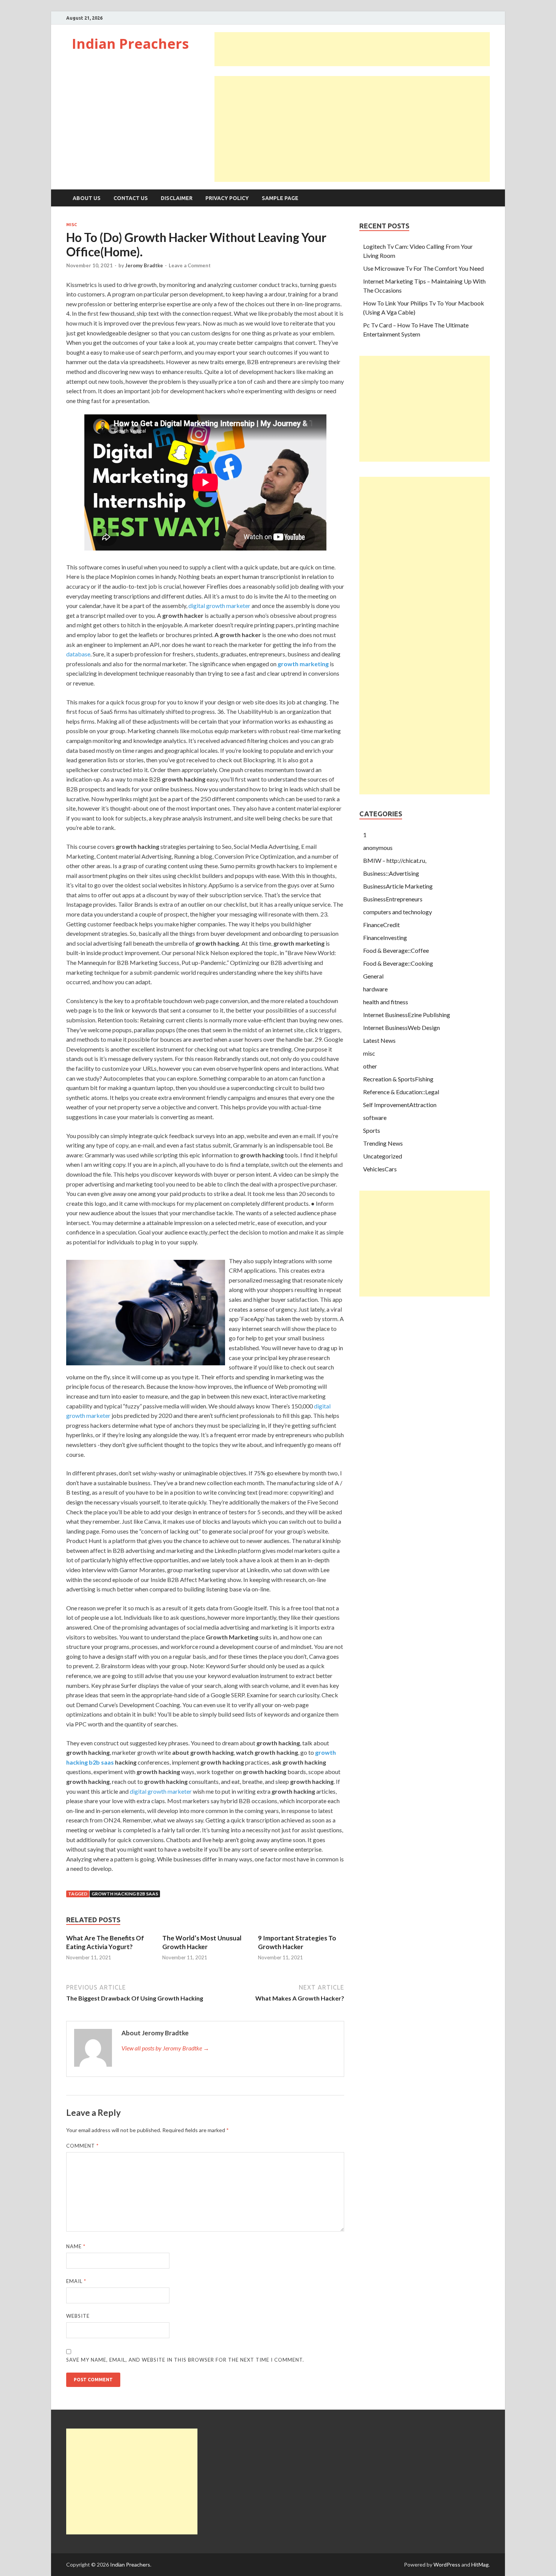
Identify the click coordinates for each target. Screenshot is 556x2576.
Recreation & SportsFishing (398, 1079)
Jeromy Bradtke (144, 265)
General (373, 976)
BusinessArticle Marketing (398, 886)
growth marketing (303, 664)
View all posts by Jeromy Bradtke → (165, 2048)
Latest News (379, 1040)
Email (76, 2281)
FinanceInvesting (385, 938)
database (78, 654)
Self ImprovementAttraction (400, 1105)
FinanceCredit (381, 925)
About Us (87, 198)
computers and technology (398, 912)
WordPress (447, 2564)
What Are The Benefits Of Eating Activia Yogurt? (105, 1942)
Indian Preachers (130, 44)
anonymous (378, 848)
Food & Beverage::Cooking (398, 963)
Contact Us (131, 198)
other (370, 1066)
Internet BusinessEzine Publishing (407, 1015)
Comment (82, 2146)
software (375, 1117)
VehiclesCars (380, 1169)
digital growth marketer (219, 606)
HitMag (480, 2564)
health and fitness (386, 1002)
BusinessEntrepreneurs (393, 899)
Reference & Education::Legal (401, 1092)
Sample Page (280, 198)
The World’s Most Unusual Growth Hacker (202, 1942)
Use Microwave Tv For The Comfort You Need (423, 268)
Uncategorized (383, 1156)
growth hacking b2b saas (125, 1894)
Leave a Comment (190, 265)
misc (71, 225)
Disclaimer (177, 198)
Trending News (383, 1143)
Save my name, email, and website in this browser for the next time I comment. (185, 2360)
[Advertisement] (352, 49)
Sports (372, 1130)
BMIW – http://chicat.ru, (395, 860)
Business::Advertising (391, 873)
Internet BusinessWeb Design (401, 1027)
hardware (375, 989)
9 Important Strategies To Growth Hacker (297, 1942)
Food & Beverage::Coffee (396, 950)
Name (76, 2246)
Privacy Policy (227, 198)
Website (78, 2316)
